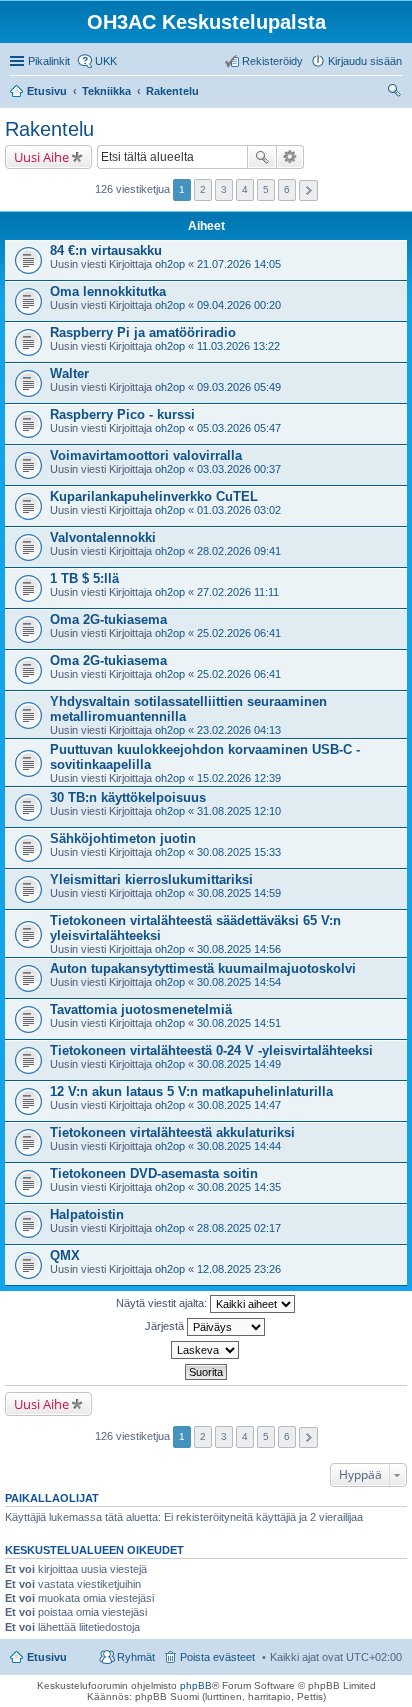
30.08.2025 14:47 (239, 1105)
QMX (65, 1255)
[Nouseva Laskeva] (206, 1350)
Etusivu (47, 1657)
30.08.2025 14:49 (239, 1064)
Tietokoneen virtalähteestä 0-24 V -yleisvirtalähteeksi (211, 1050)
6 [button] (287, 189)
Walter (69, 373)
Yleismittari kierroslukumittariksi (151, 879)
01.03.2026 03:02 (239, 510)
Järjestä (166, 1326)
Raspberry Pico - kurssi (122, 414)
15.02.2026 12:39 (239, 778)
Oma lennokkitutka (108, 291)
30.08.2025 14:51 (239, 1023)
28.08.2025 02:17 (239, 1228)
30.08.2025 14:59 (239, 893)
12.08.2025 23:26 (239, 1269)
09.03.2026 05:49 (239, 387)
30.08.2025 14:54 (239, 982)
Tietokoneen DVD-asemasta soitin (154, 1173)
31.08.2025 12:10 (239, 811)
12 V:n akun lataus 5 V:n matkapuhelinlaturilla (191, 1091)
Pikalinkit (49, 61)
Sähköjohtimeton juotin (123, 838)
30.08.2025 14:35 (239, 1187)
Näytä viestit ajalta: (163, 1303)
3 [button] (224, 189)
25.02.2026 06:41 (239, 633)
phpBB (196, 1685)
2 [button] (203, 189)
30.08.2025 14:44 (239, 1146)
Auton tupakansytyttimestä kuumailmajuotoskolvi (203, 968)
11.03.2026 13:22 (238, 346)
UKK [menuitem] (106, 61)
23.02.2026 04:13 (239, 730)
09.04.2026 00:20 (239, 305)
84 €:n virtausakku (106, 250)
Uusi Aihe (41, 157)
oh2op (170, 264)
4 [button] (245, 189)
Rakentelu (49, 129)
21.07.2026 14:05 (239, 264)
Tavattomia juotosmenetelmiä (141, 1009)
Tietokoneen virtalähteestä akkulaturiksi (172, 1132)
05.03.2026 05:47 (239, 428)
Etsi (262, 157)
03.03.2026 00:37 (239, 469)
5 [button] (266, 189)
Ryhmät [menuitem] (136, 1657)
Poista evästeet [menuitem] (217, 1657)
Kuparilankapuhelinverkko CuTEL (154, 496)
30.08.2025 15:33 (239, 852)
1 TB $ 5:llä (84, 578)
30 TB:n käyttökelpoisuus (128, 797)
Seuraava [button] (308, 190)
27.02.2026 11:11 (238, 592)
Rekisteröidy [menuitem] (272, 61)
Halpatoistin (87, 1214)
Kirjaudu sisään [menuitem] (365, 61)
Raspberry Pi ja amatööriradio (143, 332)
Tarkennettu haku (290, 157)
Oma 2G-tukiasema (108, 619)
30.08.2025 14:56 (239, 949)
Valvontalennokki (103, 537)
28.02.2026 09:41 (239, 551)
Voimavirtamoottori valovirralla (146, 455)
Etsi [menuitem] (396, 93)
